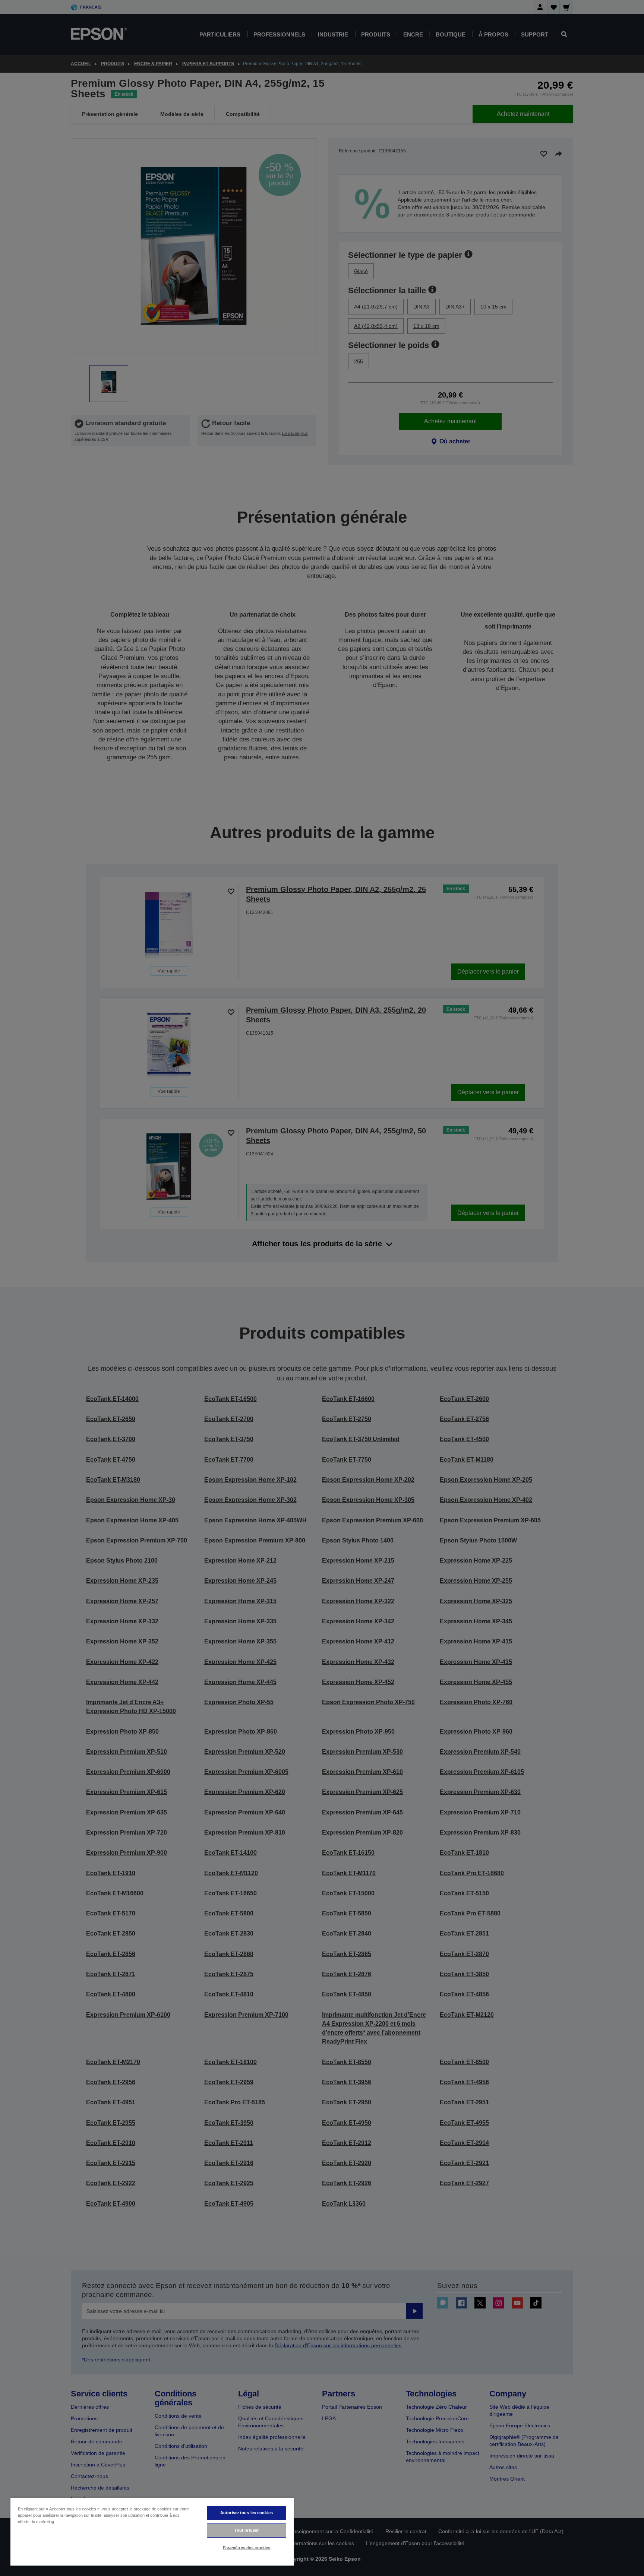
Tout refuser (247, 2530)
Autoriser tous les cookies (247, 2513)
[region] (152, 2531)
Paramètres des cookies (247, 2548)
